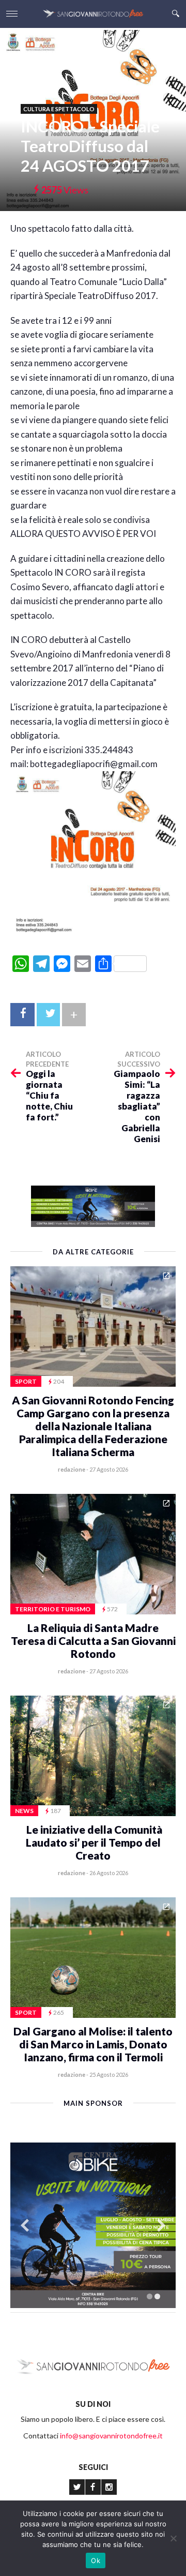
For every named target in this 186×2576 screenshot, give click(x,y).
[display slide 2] (157, 2296)
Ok (96, 2560)
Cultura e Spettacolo (59, 109)
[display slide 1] (150, 2296)
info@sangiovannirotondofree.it (111, 2436)
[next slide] (161, 2226)
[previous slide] (25, 2226)
